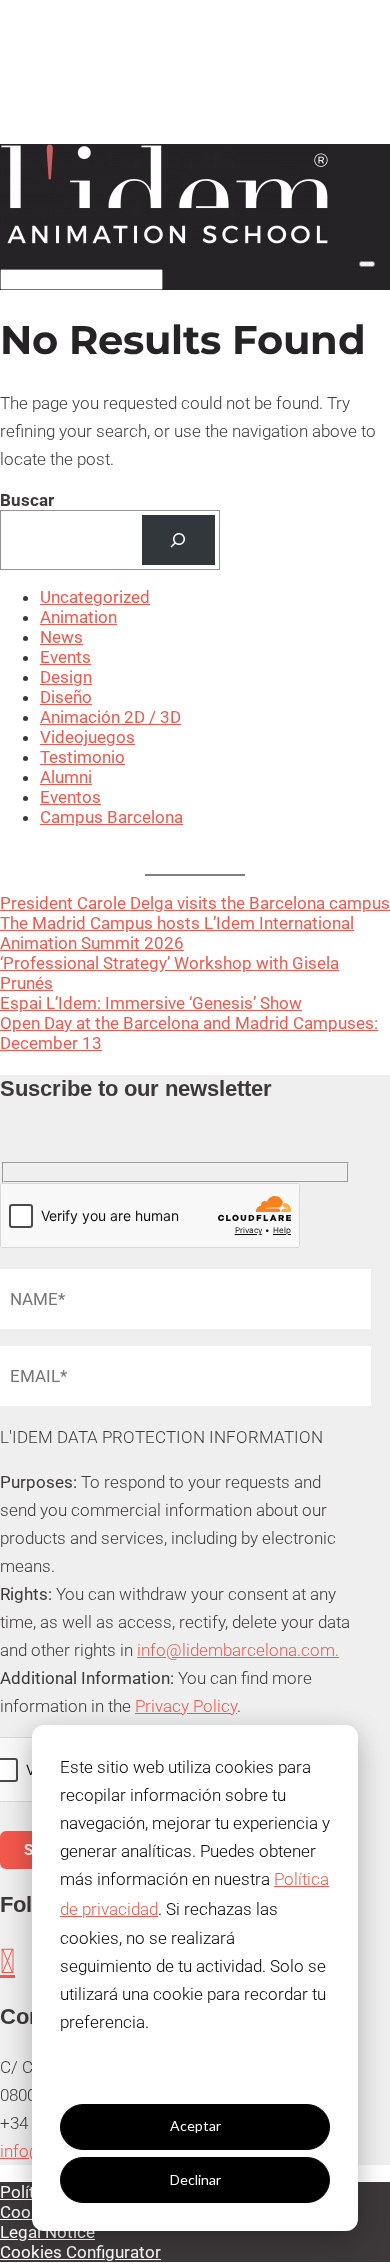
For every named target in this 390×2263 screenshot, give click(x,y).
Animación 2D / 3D (110, 717)
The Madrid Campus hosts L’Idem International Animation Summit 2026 (177, 933)
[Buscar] (178, 540)
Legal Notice (47, 2232)
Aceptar (195, 2125)
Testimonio (82, 757)
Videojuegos (87, 737)
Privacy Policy (186, 1706)
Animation (78, 617)
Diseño (66, 697)
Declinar (195, 2179)
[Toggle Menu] (367, 264)
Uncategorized (95, 597)
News (61, 637)
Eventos (70, 797)
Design (66, 677)
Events (65, 657)
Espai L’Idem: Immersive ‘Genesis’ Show (151, 1003)
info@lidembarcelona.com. (238, 1650)
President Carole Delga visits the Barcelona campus (195, 903)
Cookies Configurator (80, 2252)
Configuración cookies (195, 2072)
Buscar (27, 500)
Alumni (66, 777)
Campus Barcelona (111, 817)
